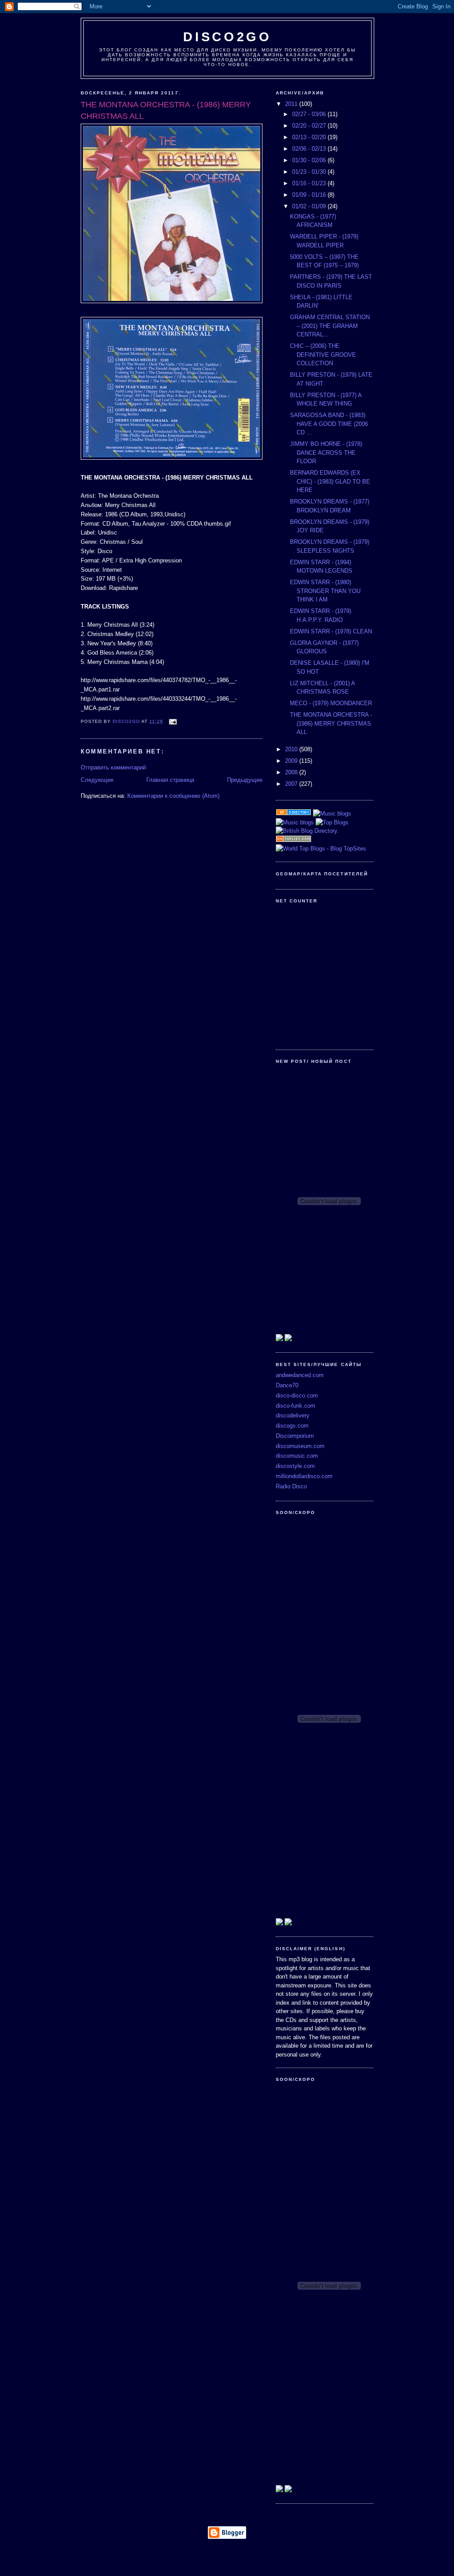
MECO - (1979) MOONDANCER (331, 703)
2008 (292, 772)
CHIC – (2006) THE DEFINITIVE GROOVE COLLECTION (323, 355)
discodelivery (293, 1415)
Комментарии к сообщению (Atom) (173, 796)
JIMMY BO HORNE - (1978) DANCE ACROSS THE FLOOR (326, 453)
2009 (292, 761)
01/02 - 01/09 (310, 206)
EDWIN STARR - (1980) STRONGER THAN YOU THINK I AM (325, 591)
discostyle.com (295, 1466)
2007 (292, 784)
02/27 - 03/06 (310, 114)
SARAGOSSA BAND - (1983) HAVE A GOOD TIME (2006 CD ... (329, 424)
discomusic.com (297, 1456)
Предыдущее (245, 780)
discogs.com (292, 1426)
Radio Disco (291, 1486)
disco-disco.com (297, 1395)
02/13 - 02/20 (310, 137)
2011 (292, 104)
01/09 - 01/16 (310, 195)
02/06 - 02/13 (310, 149)
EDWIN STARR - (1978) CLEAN (331, 631)
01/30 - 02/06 (310, 160)
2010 (292, 749)
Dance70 (287, 1385)
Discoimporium (295, 1436)
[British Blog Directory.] (307, 831)
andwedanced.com (300, 1375)
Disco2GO (227, 37)
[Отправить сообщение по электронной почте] (173, 721)
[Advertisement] (227, 2556)
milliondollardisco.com (304, 1476)
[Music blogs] (332, 814)
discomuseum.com (300, 1446)
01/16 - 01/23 (310, 183)
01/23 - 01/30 (310, 172)
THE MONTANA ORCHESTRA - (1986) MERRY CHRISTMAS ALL (331, 723)
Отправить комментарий (113, 767)
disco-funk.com (295, 1406)
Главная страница (170, 780)
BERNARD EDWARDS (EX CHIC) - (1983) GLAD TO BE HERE (330, 481)
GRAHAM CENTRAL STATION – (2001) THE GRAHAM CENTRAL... (330, 326)
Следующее (97, 780)
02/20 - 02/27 (310, 126)
